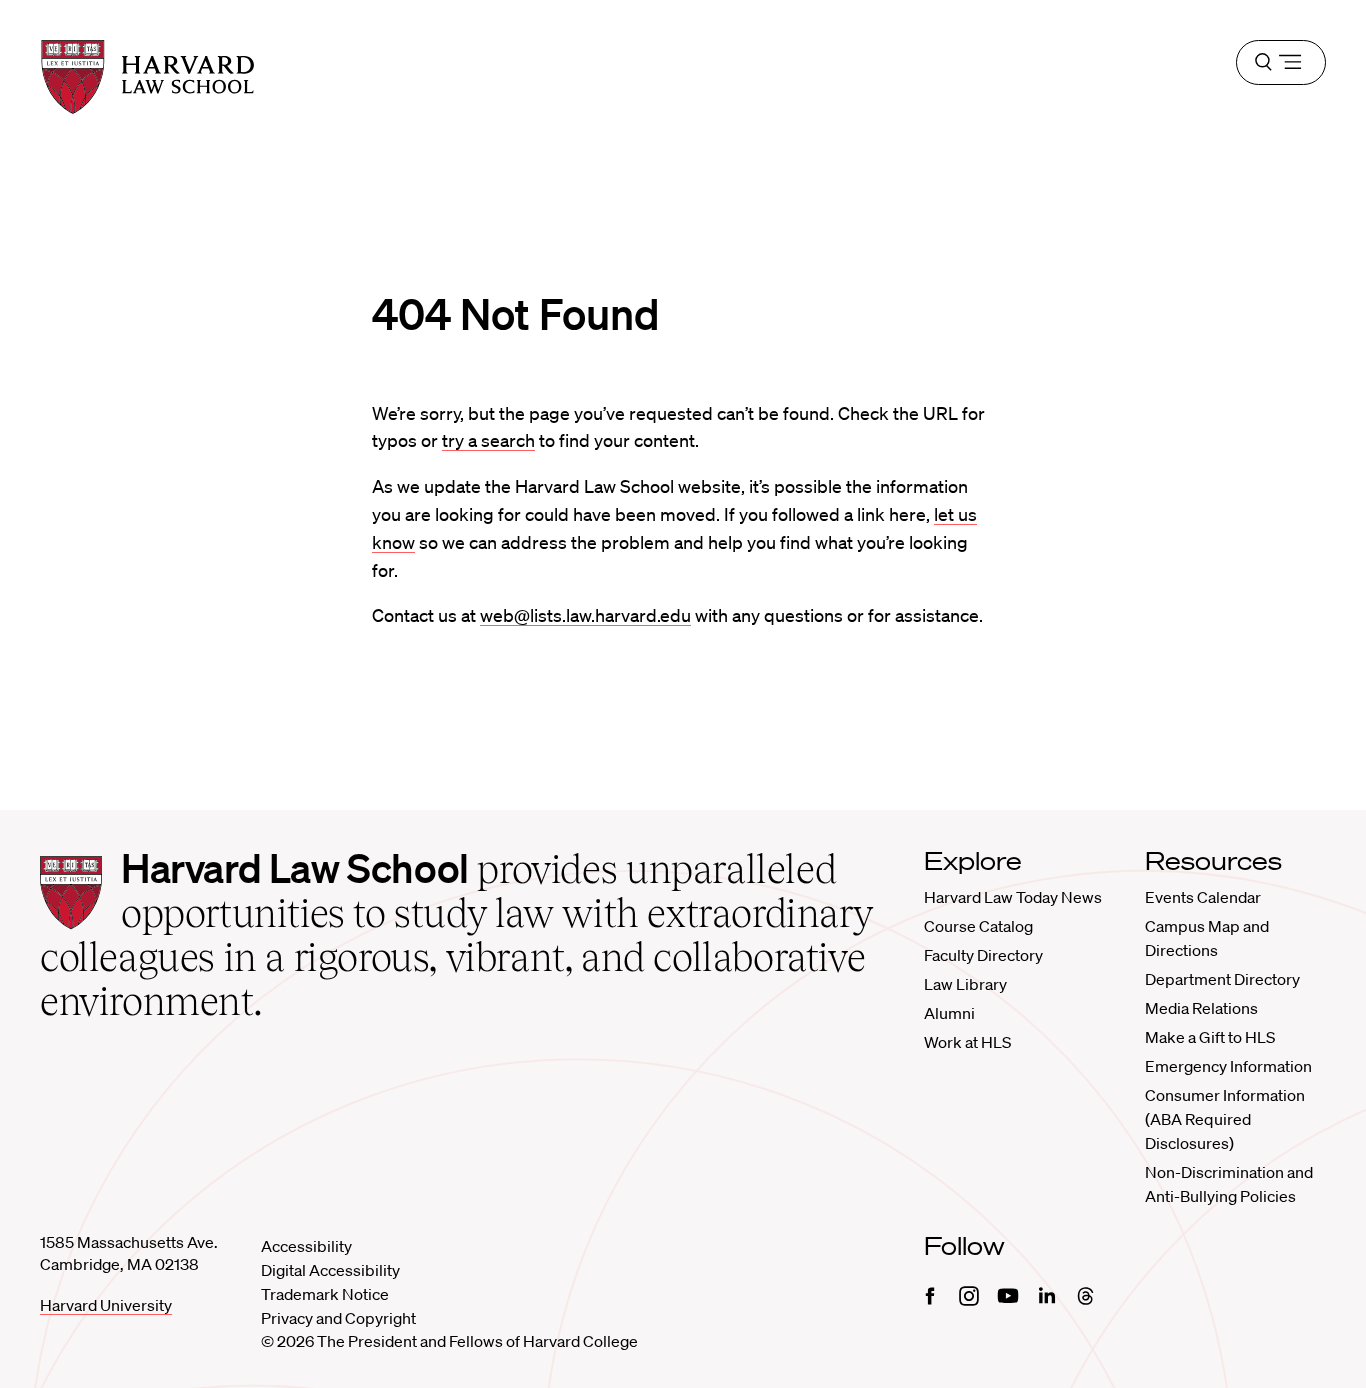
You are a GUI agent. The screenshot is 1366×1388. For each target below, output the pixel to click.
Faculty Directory (983, 955)
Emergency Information (1228, 1066)
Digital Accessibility (330, 1270)
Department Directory (1222, 979)
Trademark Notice (325, 1294)
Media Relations (1201, 1008)
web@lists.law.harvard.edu (585, 615)
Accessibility (306, 1246)
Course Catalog (978, 926)
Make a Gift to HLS (1210, 1037)
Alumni (949, 1013)
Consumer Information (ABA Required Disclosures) (1225, 1119)
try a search (488, 440)
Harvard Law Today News (1013, 897)
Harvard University (106, 1305)
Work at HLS (967, 1042)
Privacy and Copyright (338, 1318)
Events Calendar (1203, 897)
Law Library (965, 984)
